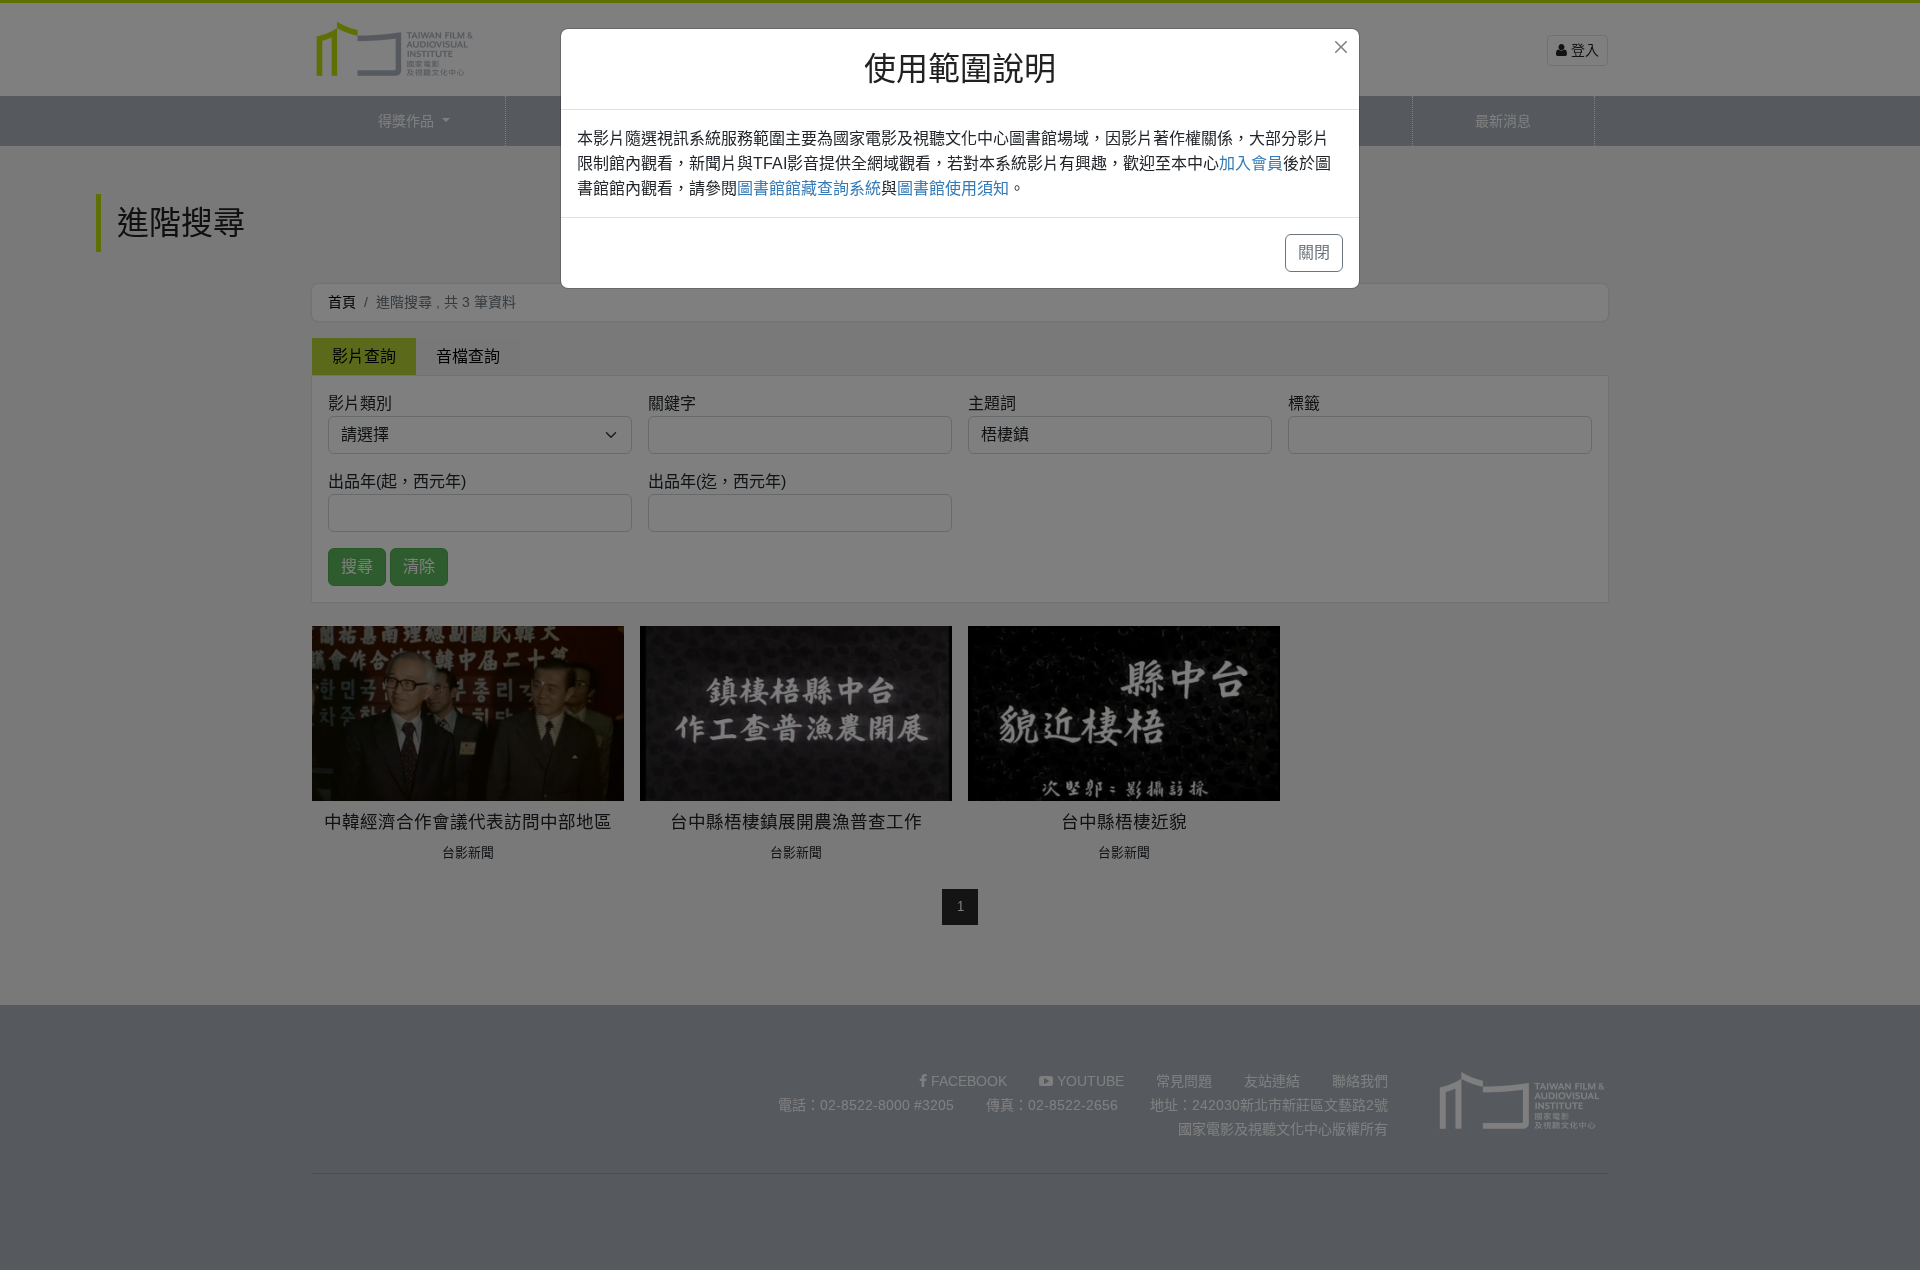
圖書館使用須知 (953, 188)
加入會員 (1251, 163)
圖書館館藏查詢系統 (809, 188)
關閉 (1314, 252)
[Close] (1341, 47)
